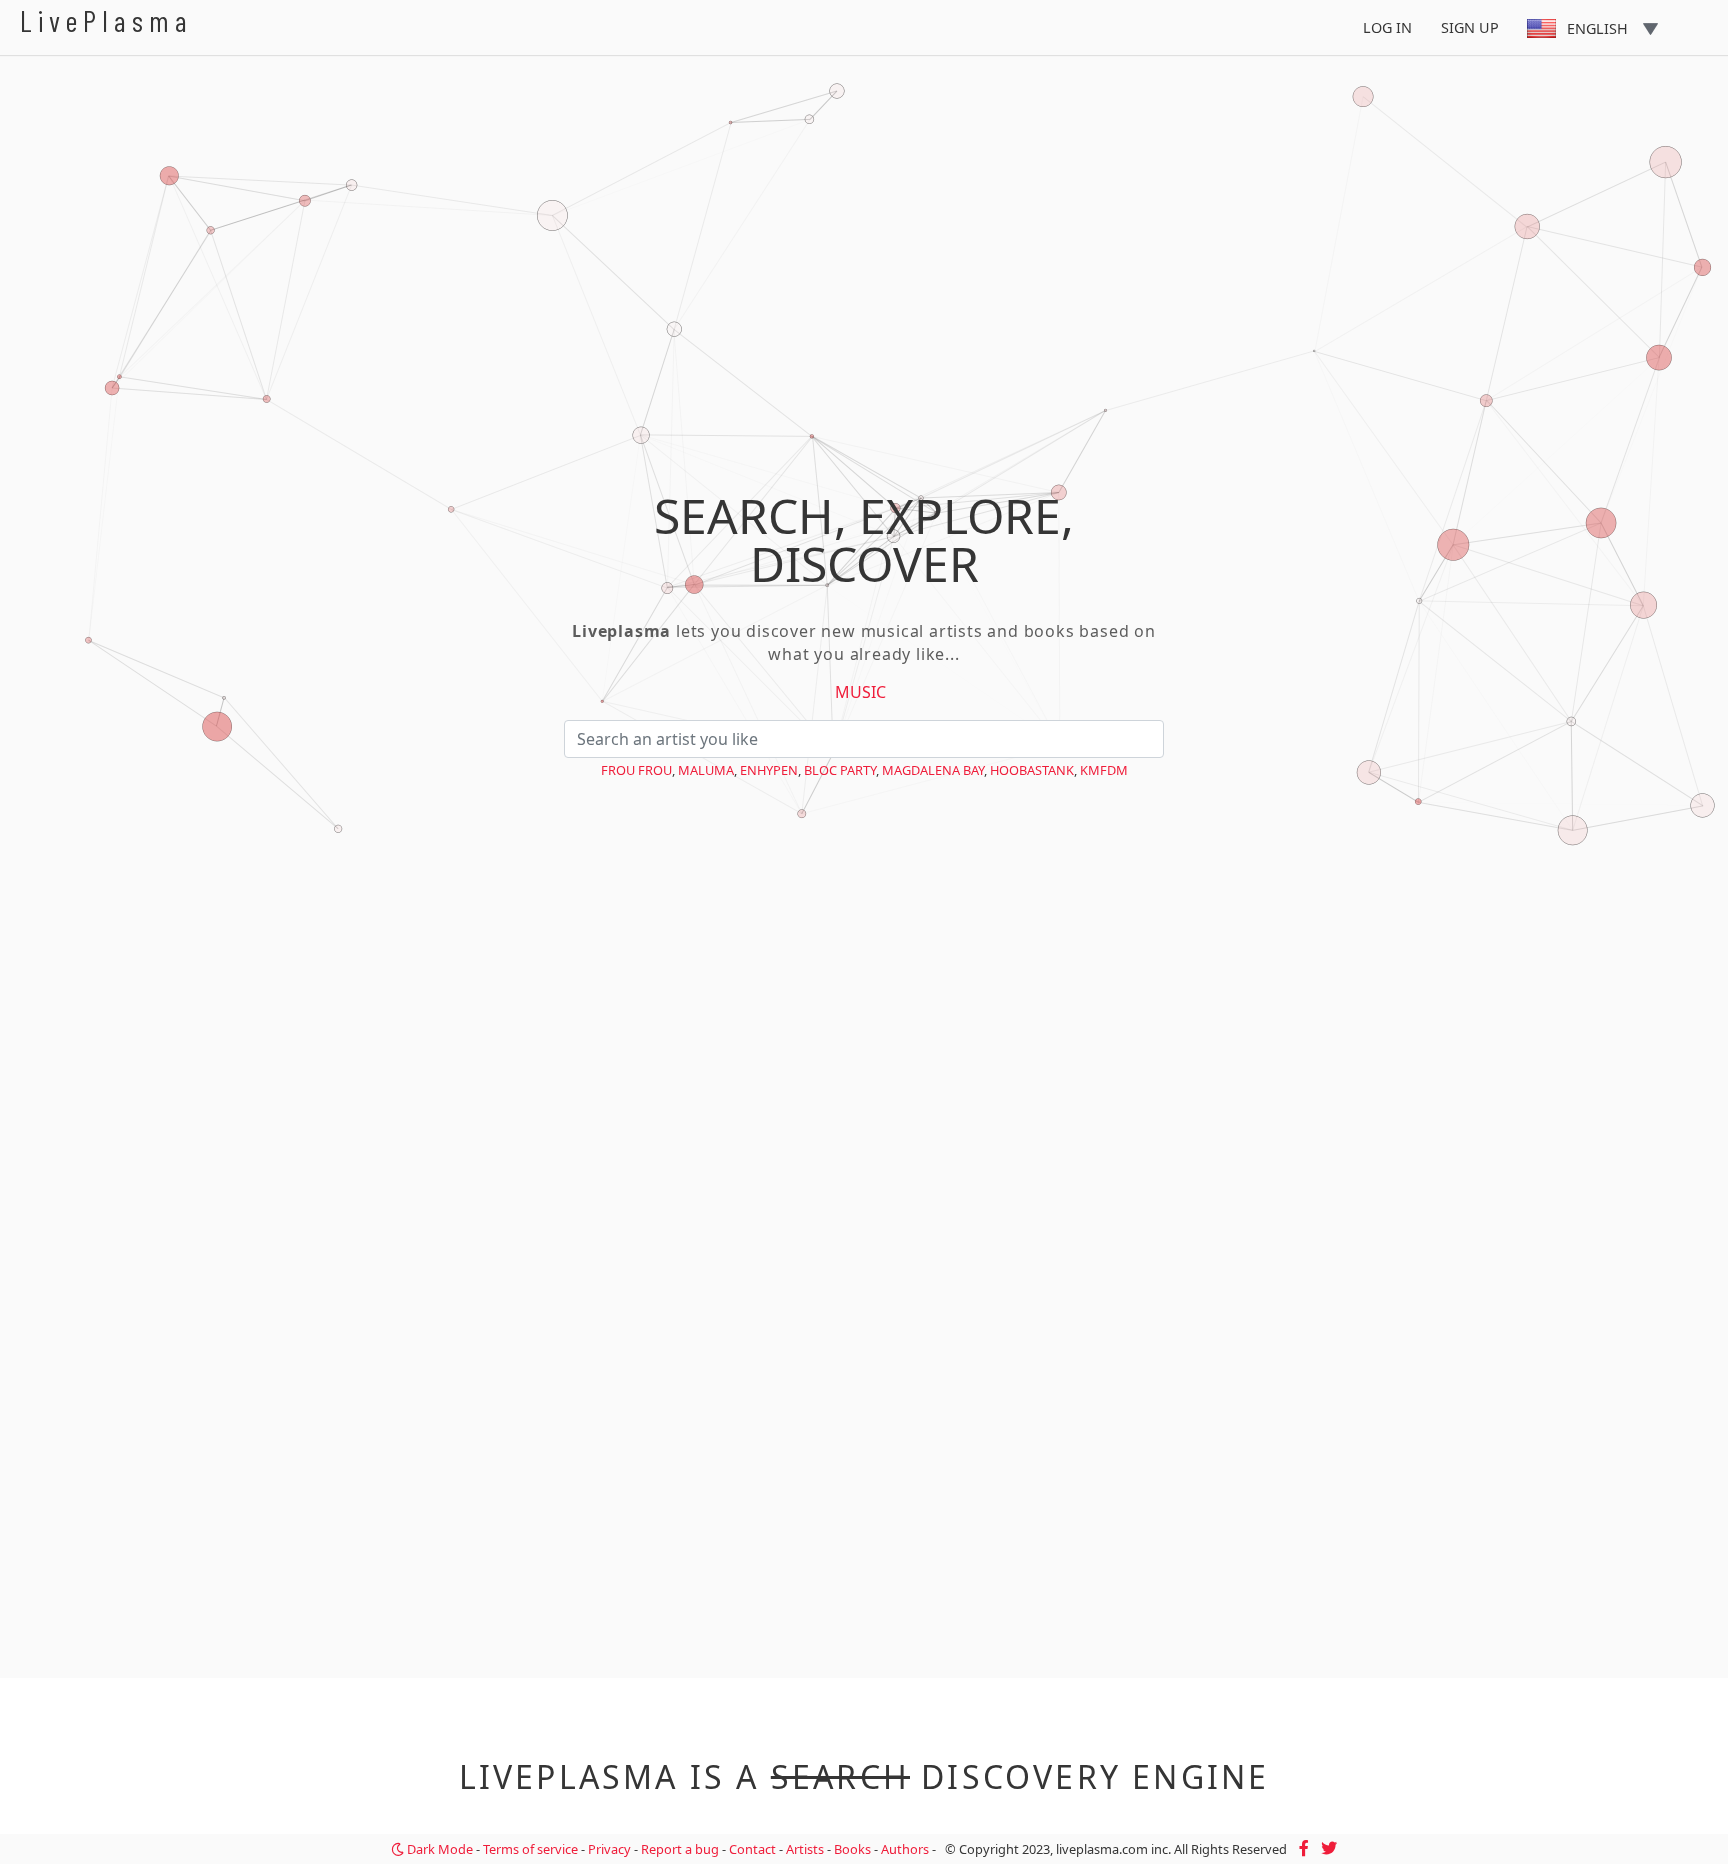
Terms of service (530, 1849)
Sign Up (1470, 27)
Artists (805, 1849)
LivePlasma (106, 20)
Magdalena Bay (933, 770)
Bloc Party (840, 770)
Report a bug (680, 1849)
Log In (1387, 27)
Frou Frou (636, 770)
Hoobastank (1032, 770)
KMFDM (1104, 770)
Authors (905, 1849)
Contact (752, 1849)
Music (860, 692)
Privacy (609, 1849)
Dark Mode (438, 1849)
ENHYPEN (769, 770)
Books (852, 1849)
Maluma (706, 770)
